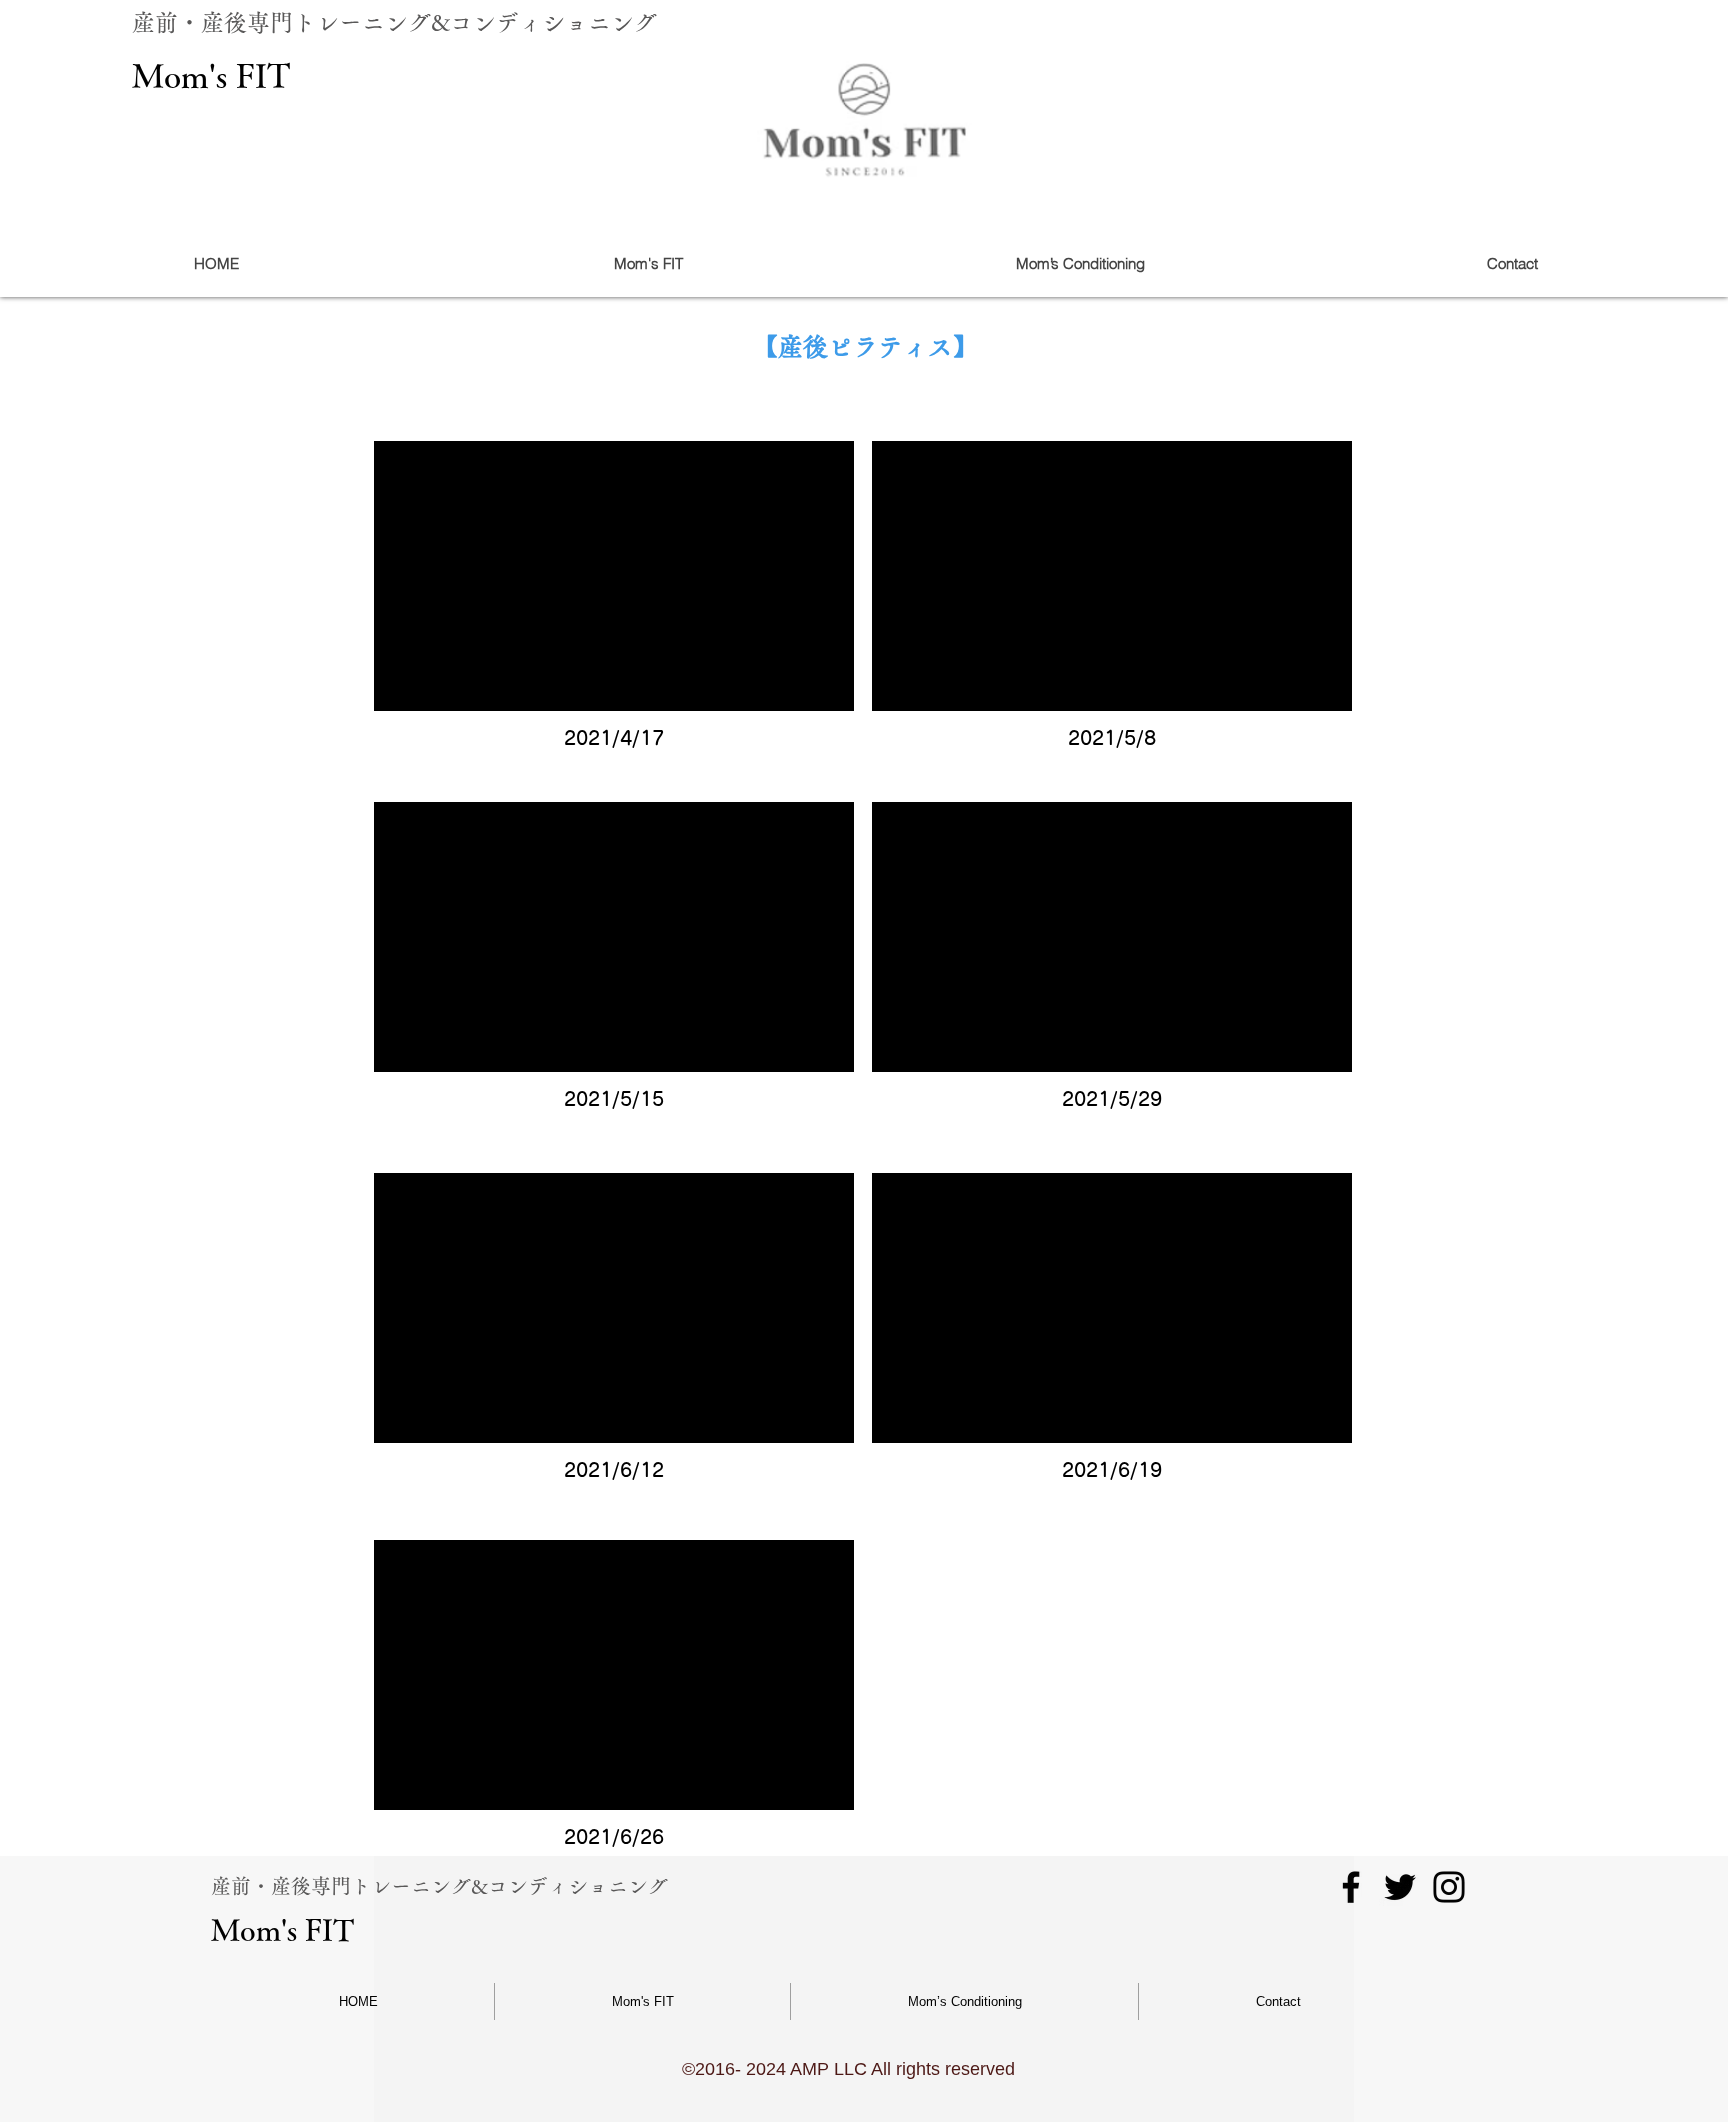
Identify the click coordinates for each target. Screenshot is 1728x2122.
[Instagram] (1449, 1887)
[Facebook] (1351, 1887)
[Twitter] (1400, 1887)
